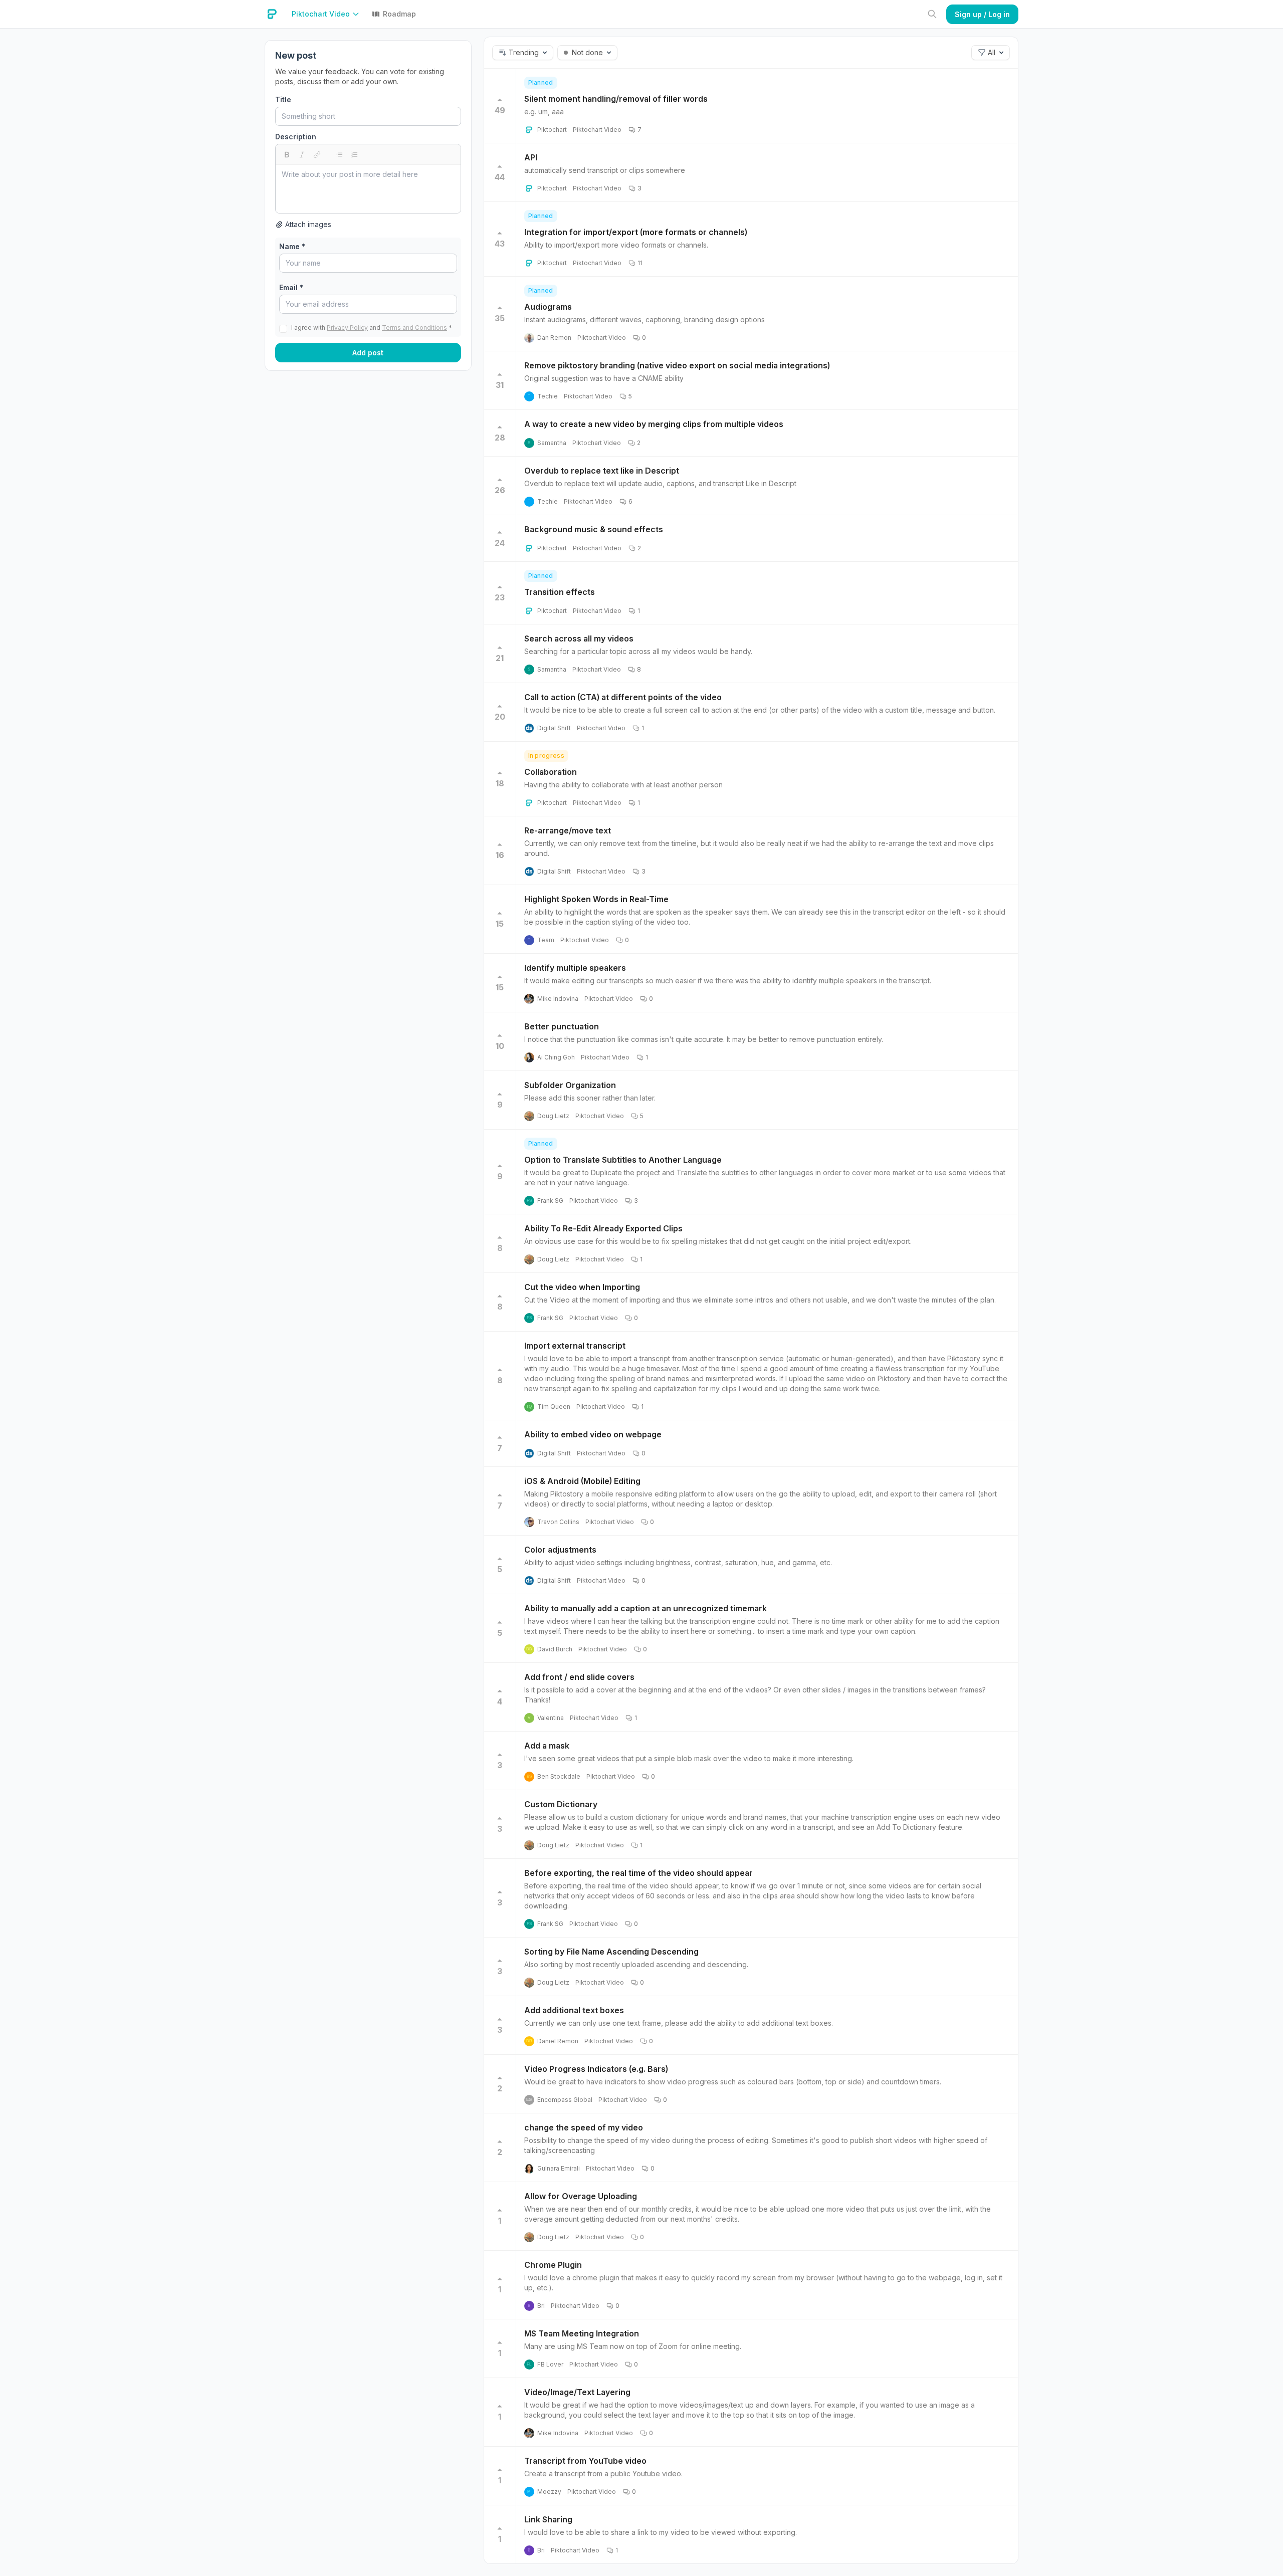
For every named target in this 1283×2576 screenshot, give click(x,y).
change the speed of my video (584, 2127)
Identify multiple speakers (575, 968)
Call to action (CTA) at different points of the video (623, 697)
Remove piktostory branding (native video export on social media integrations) (677, 365)
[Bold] (287, 154)
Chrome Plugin (553, 2265)
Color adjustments (560, 1550)
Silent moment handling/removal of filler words (616, 99)
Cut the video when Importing (582, 1287)
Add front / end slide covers (579, 1677)
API (531, 157)
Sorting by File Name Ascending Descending (611, 1952)
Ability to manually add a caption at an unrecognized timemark (646, 1608)
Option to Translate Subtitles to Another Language (623, 1160)
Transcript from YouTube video (585, 2461)
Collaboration (551, 772)
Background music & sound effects (594, 529)
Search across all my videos (579, 638)
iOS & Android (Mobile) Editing (582, 1481)
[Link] (317, 154)
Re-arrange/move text (568, 830)
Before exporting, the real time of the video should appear (638, 1873)
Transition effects (560, 592)
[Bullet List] (339, 154)
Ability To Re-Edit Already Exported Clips (603, 1228)
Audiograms (548, 307)
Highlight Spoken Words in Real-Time (596, 899)
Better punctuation (562, 1026)
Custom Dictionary (561, 1804)
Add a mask (547, 1746)
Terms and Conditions (414, 328)
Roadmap (399, 14)
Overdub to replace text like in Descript (602, 471)
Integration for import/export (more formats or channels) (636, 232)
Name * (292, 246)
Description (296, 137)
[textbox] (368, 189)
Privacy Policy (347, 328)
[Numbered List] (354, 154)
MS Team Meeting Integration (582, 2333)
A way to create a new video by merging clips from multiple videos (654, 424)
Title (283, 99)
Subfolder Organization (570, 1085)
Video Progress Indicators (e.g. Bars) (596, 2069)
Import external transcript (575, 1346)
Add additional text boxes (574, 2010)
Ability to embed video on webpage (593, 1434)
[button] (328, 14)
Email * (291, 287)
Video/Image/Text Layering (577, 2392)
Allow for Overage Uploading (581, 2196)
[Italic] (302, 154)
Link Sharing (548, 2519)
